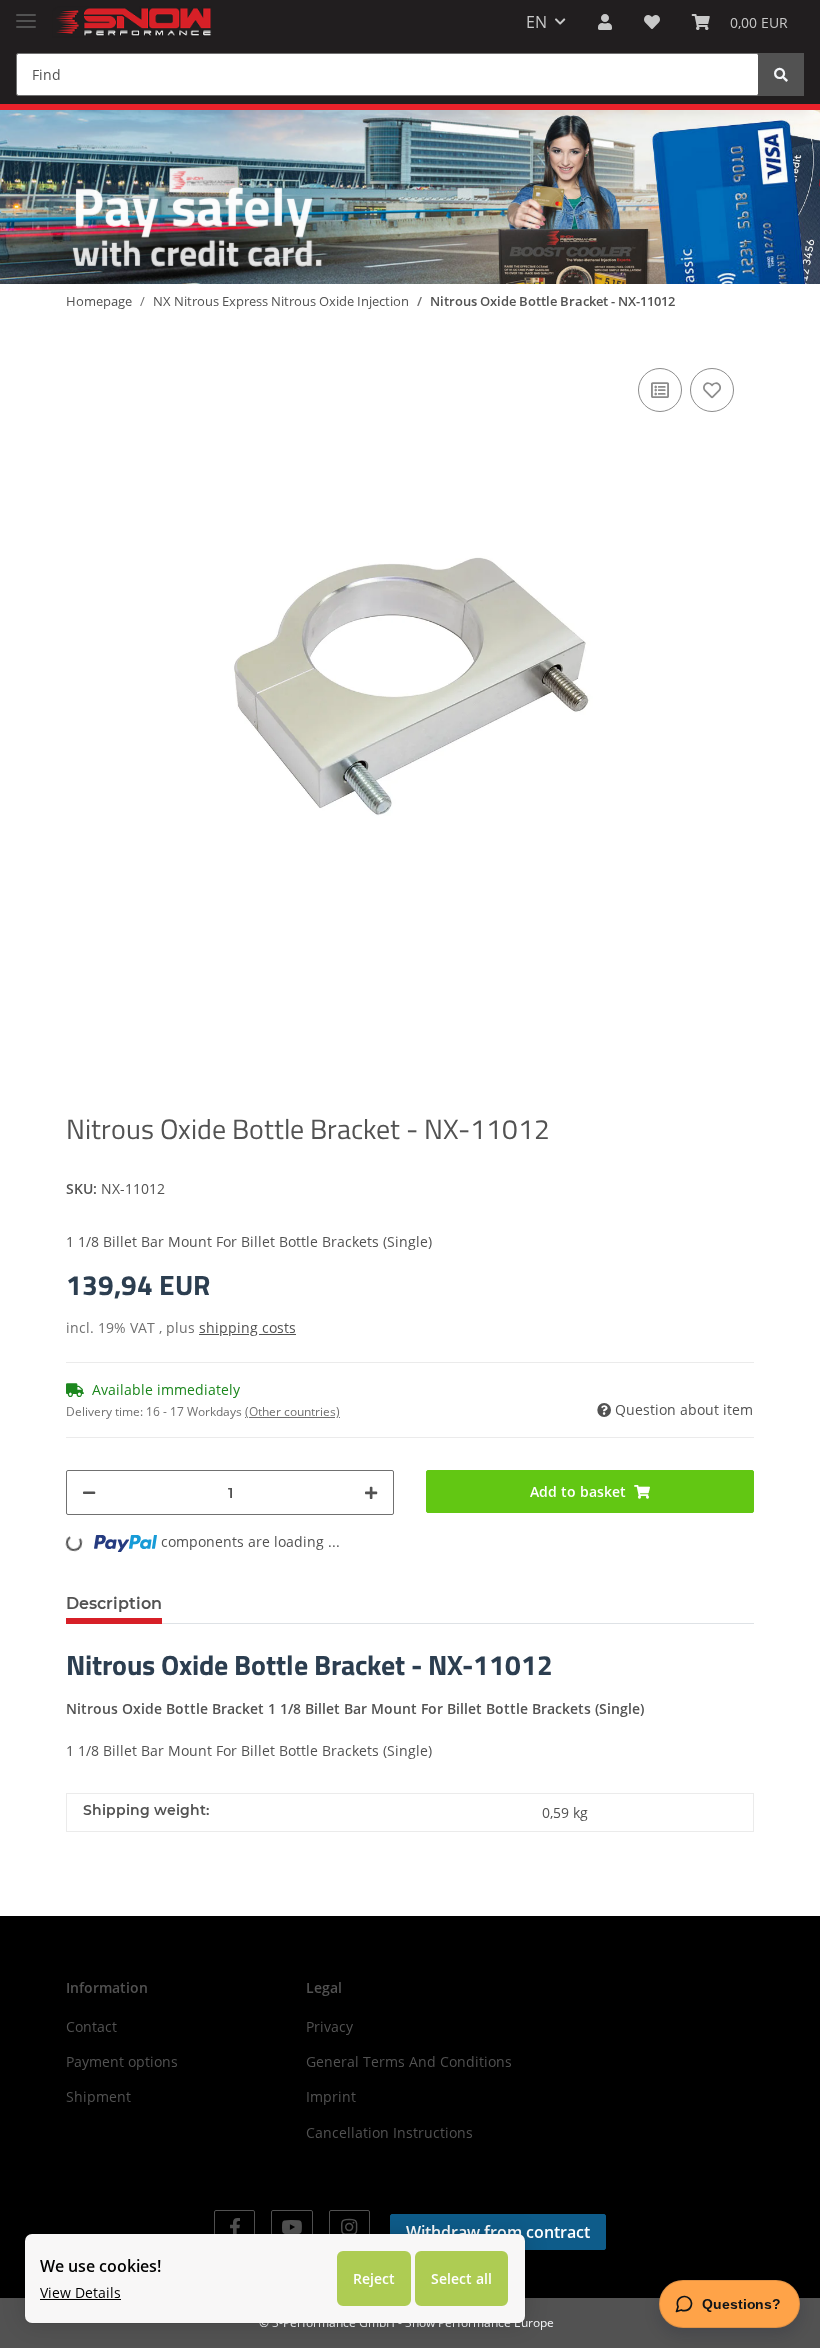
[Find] (781, 74)
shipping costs (247, 1327)
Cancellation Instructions (389, 2132)
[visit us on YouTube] (291, 2227)
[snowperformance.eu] (132, 22)
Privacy (329, 2026)
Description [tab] (114, 1603)
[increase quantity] (371, 1492)
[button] (605, 22)
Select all (461, 2278)
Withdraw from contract (498, 2232)
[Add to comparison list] (660, 390)
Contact (91, 2026)
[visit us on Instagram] (349, 2227)
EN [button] (536, 22)
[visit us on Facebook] (234, 2227)
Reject (374, 2278)
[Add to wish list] (712, 390)
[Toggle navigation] (26, 12)
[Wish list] (652, 22)
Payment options (122, 2061)
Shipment (98, 2096)
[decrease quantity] (89, 1492)
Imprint (331, 2096)
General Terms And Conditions (409, 2061)
